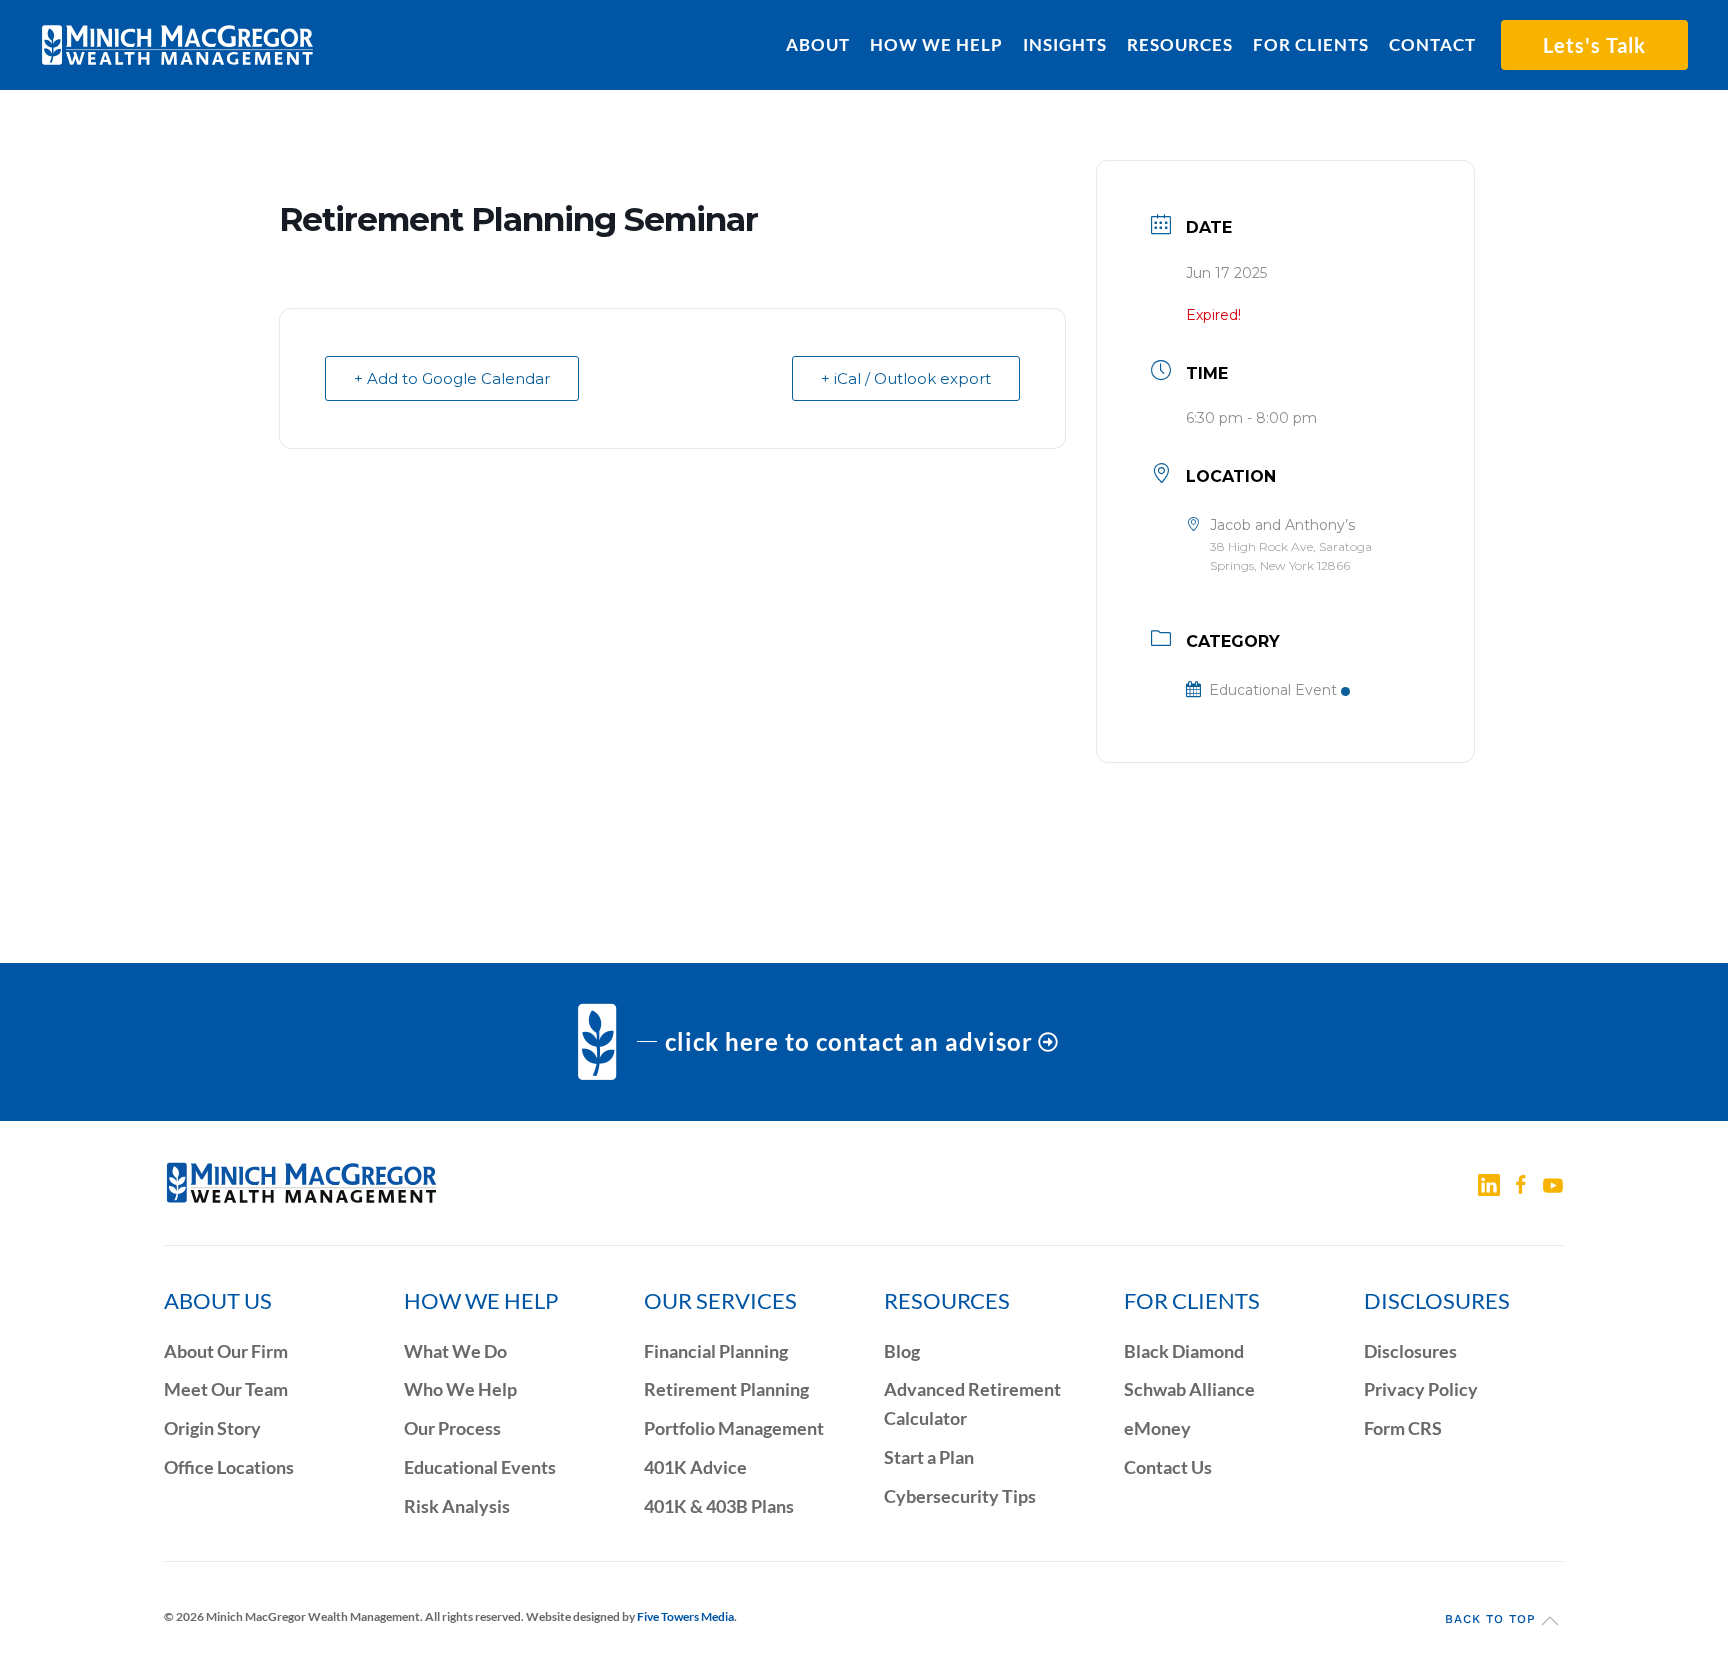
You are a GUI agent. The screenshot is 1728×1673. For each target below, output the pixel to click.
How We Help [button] (936, 44)
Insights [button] (1065, 44)
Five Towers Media (685, 1616)
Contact (1432, 44)
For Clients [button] (1311, 44)
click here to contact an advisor (849, 1041)
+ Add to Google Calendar (452, 378)
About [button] (818, 44)
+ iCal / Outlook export (906, 378)
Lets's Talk (1594, 45)
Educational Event (1273, 690)
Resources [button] (1180, 44)
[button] (1550, 1621)
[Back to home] (177, 45)
